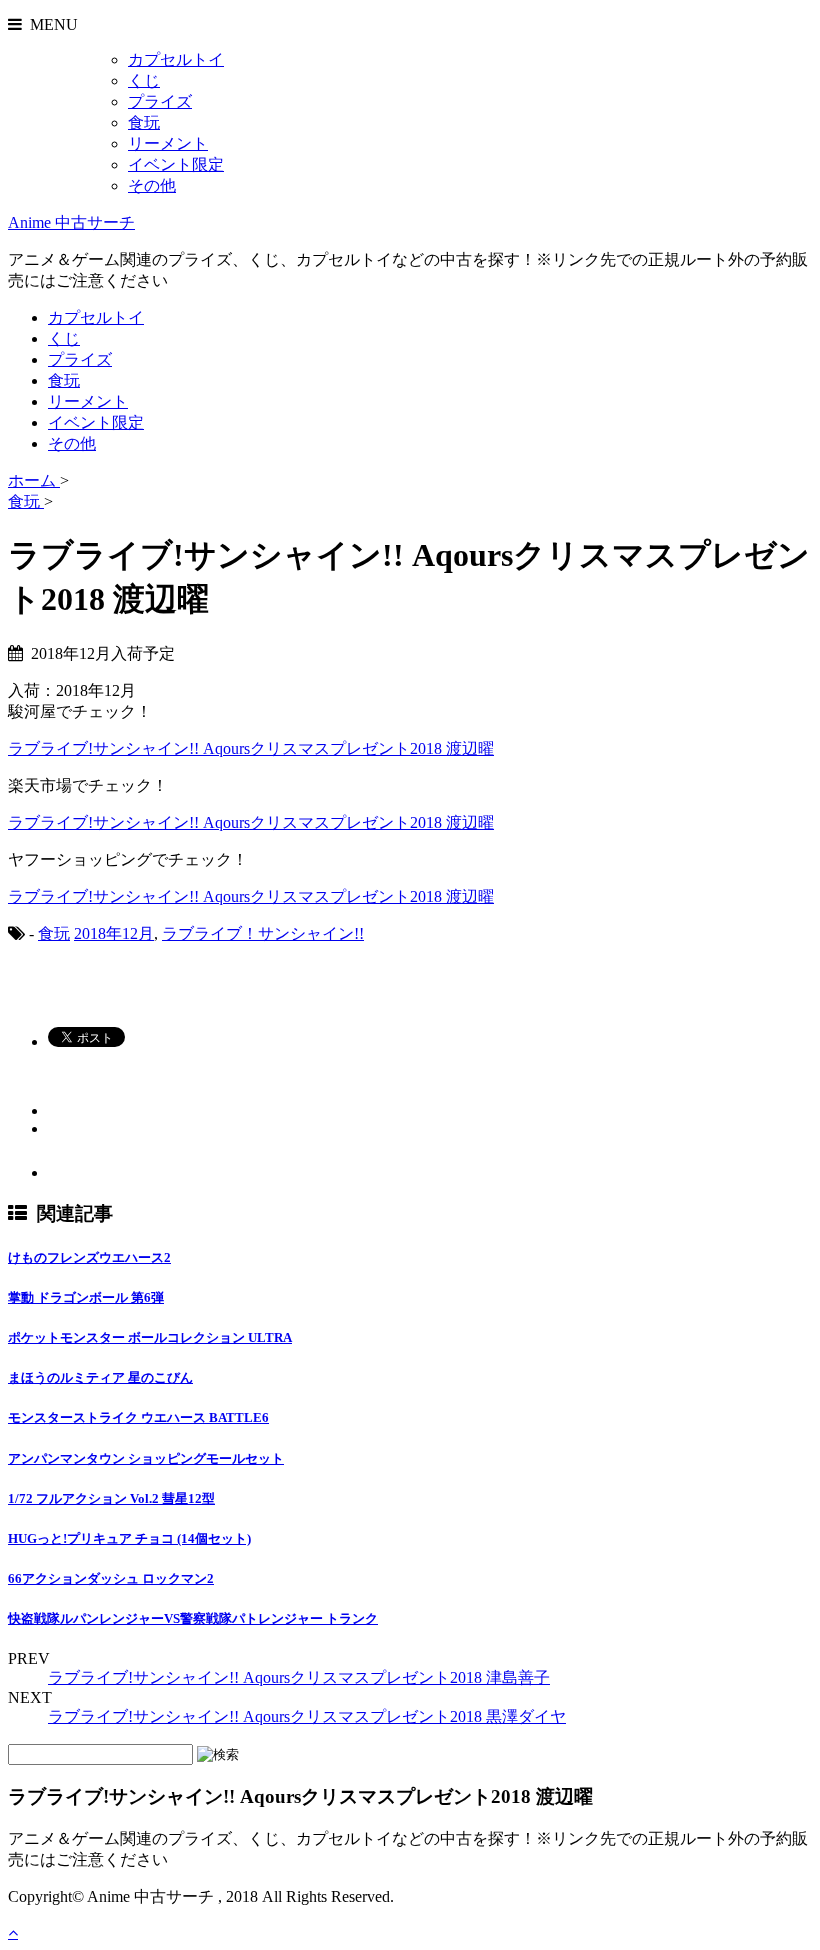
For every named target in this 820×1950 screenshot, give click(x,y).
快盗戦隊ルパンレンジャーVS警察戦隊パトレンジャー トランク (193, 1618)
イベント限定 (176, 164)
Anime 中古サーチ (71, 222)
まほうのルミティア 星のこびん (100, 1377)
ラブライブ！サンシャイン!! (263, 933)
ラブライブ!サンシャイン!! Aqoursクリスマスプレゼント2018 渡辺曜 (251, 748)
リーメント (168, 143)
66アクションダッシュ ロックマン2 (111, 1578)
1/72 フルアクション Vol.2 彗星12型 (111, 1498)
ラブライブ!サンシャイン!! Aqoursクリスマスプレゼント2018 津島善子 (299, 1677)
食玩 (144, 122)
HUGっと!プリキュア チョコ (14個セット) (129, 1538)
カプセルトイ (176, 59)
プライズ (160, 101)
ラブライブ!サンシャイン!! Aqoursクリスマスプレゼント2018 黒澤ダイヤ (307, 1716)
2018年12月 (114, 933)
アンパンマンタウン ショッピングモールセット (146, 1458)
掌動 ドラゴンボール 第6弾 (86, 1297)
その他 (152, 185)
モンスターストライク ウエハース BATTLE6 (138, 1417)
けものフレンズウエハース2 (89, 1257)
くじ (144, 80)
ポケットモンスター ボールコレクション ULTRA (150, 1337)
